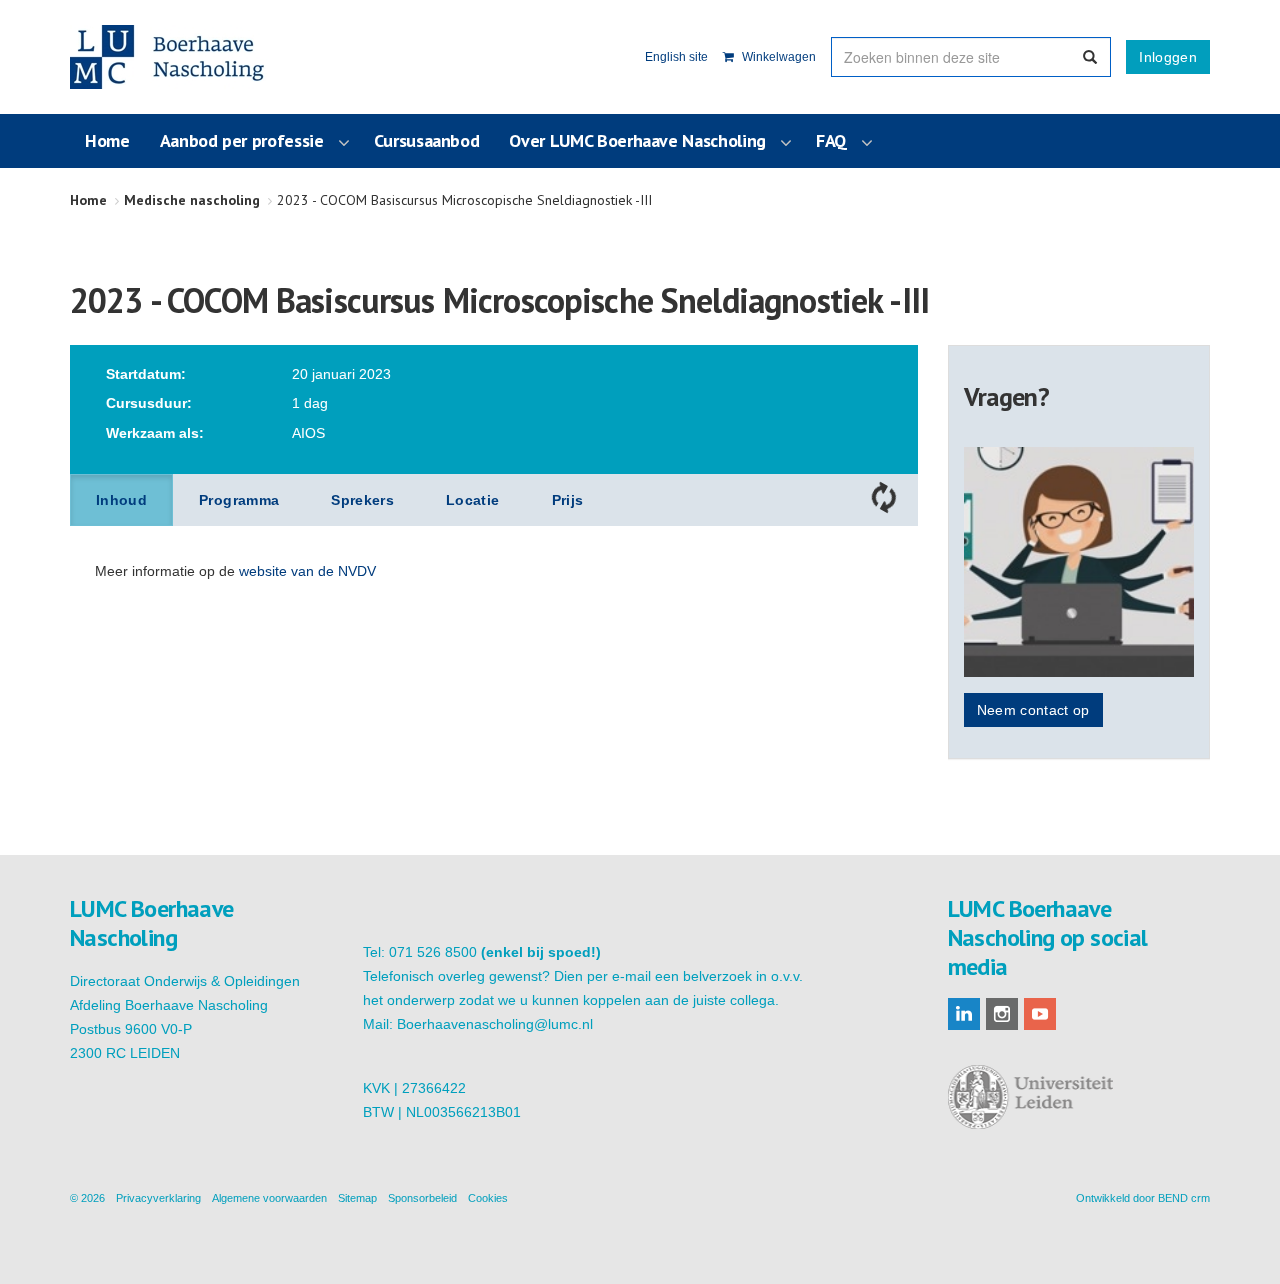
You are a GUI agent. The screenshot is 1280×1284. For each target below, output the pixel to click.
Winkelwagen (777, 57)
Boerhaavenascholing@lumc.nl (495, 1024)
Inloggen (1168, 57)
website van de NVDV (307, 571)
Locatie (472, 500)
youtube (1040, 1014)
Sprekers (362, 500)
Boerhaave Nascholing (169, 57)
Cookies (488, 1198)
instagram (1002, 1014)
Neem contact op (1033, 710)
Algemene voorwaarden (269, 1198)
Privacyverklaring (158, 1198)
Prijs (568, 500)
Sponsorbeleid (422, 1198)
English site (676, 57)
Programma (239, 500)
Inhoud (121, 500)
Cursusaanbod (427, 140)
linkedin (964, 1014)
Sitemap (357, 1198)
